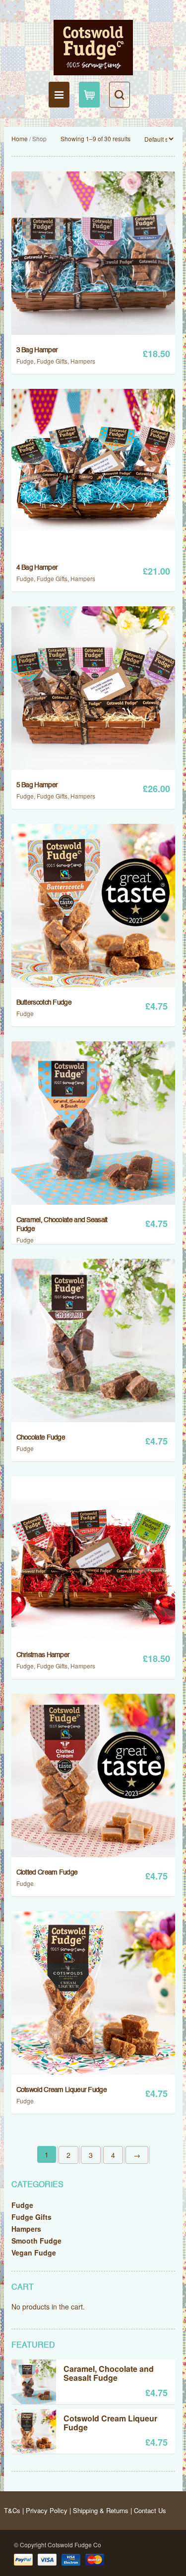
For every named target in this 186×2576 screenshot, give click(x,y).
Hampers (83, 361)
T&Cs (12, 2510)
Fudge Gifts (52, 361)
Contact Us (150, 2510)
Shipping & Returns (101, 2510)
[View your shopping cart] (89, 95)
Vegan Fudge (34, 2253)
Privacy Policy (47, 2510)
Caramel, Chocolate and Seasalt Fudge (109, 2374)
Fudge (25, 361)
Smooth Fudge (36, 2241)
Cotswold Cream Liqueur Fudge (110, 2423)
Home (20, 138)
